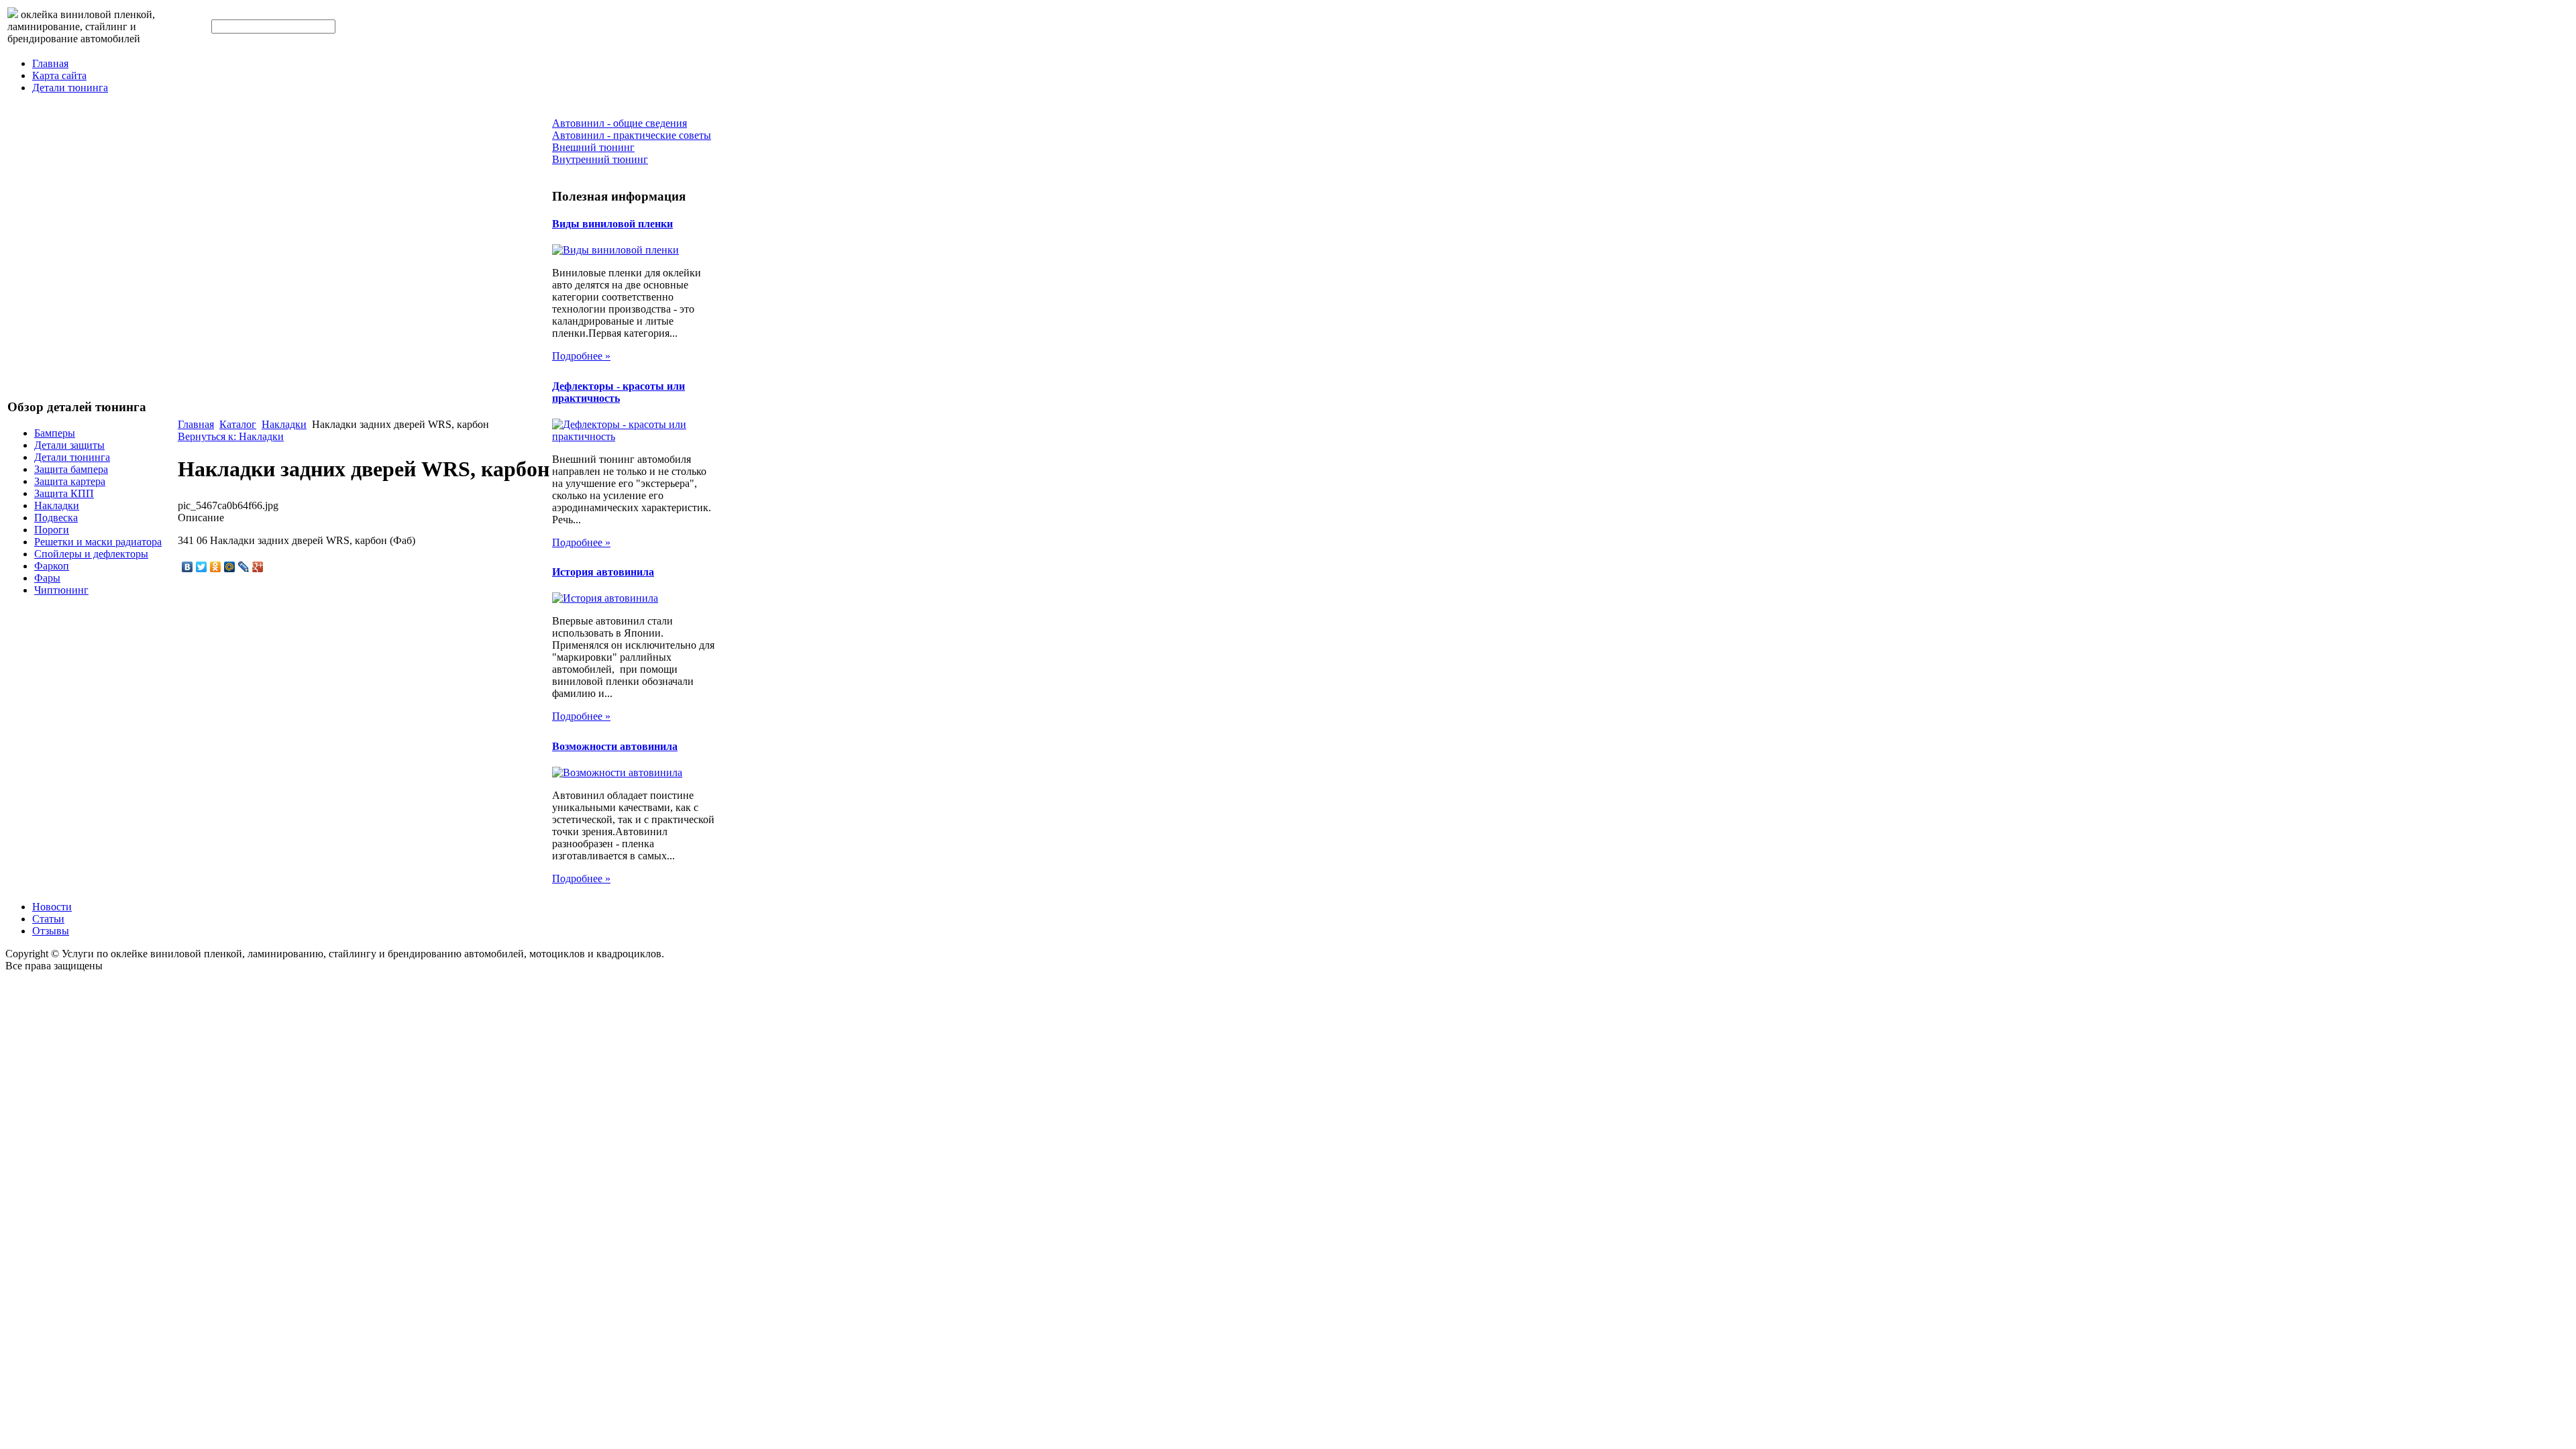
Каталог (238, 424)
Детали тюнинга (70, 88)
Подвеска (56, 518)
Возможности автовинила (615, 746)
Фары (47, 578)
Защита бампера (71, 469)
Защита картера (70, 481)
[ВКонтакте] (187, 567)
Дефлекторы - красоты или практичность (619, 392)
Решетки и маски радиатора (98, 542)
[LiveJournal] (244, 567)
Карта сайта (59, 75)
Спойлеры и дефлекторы (91, 554)
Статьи (48, 919)
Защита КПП (64, 493)
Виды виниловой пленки (612, 224)
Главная (50, 63)
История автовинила (603, 572)
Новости (52, 907)
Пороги (52, 530)
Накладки (57, 505)
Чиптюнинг (61, 590)
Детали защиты (69, 445)
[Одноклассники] (216, 567)
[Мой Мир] (230, 567)
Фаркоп (52, 566)
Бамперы (55, 433)
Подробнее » (581, 356)
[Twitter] (202, 567)
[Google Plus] (258, 567)
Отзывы (51, 931)
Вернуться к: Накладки (231, 436)
